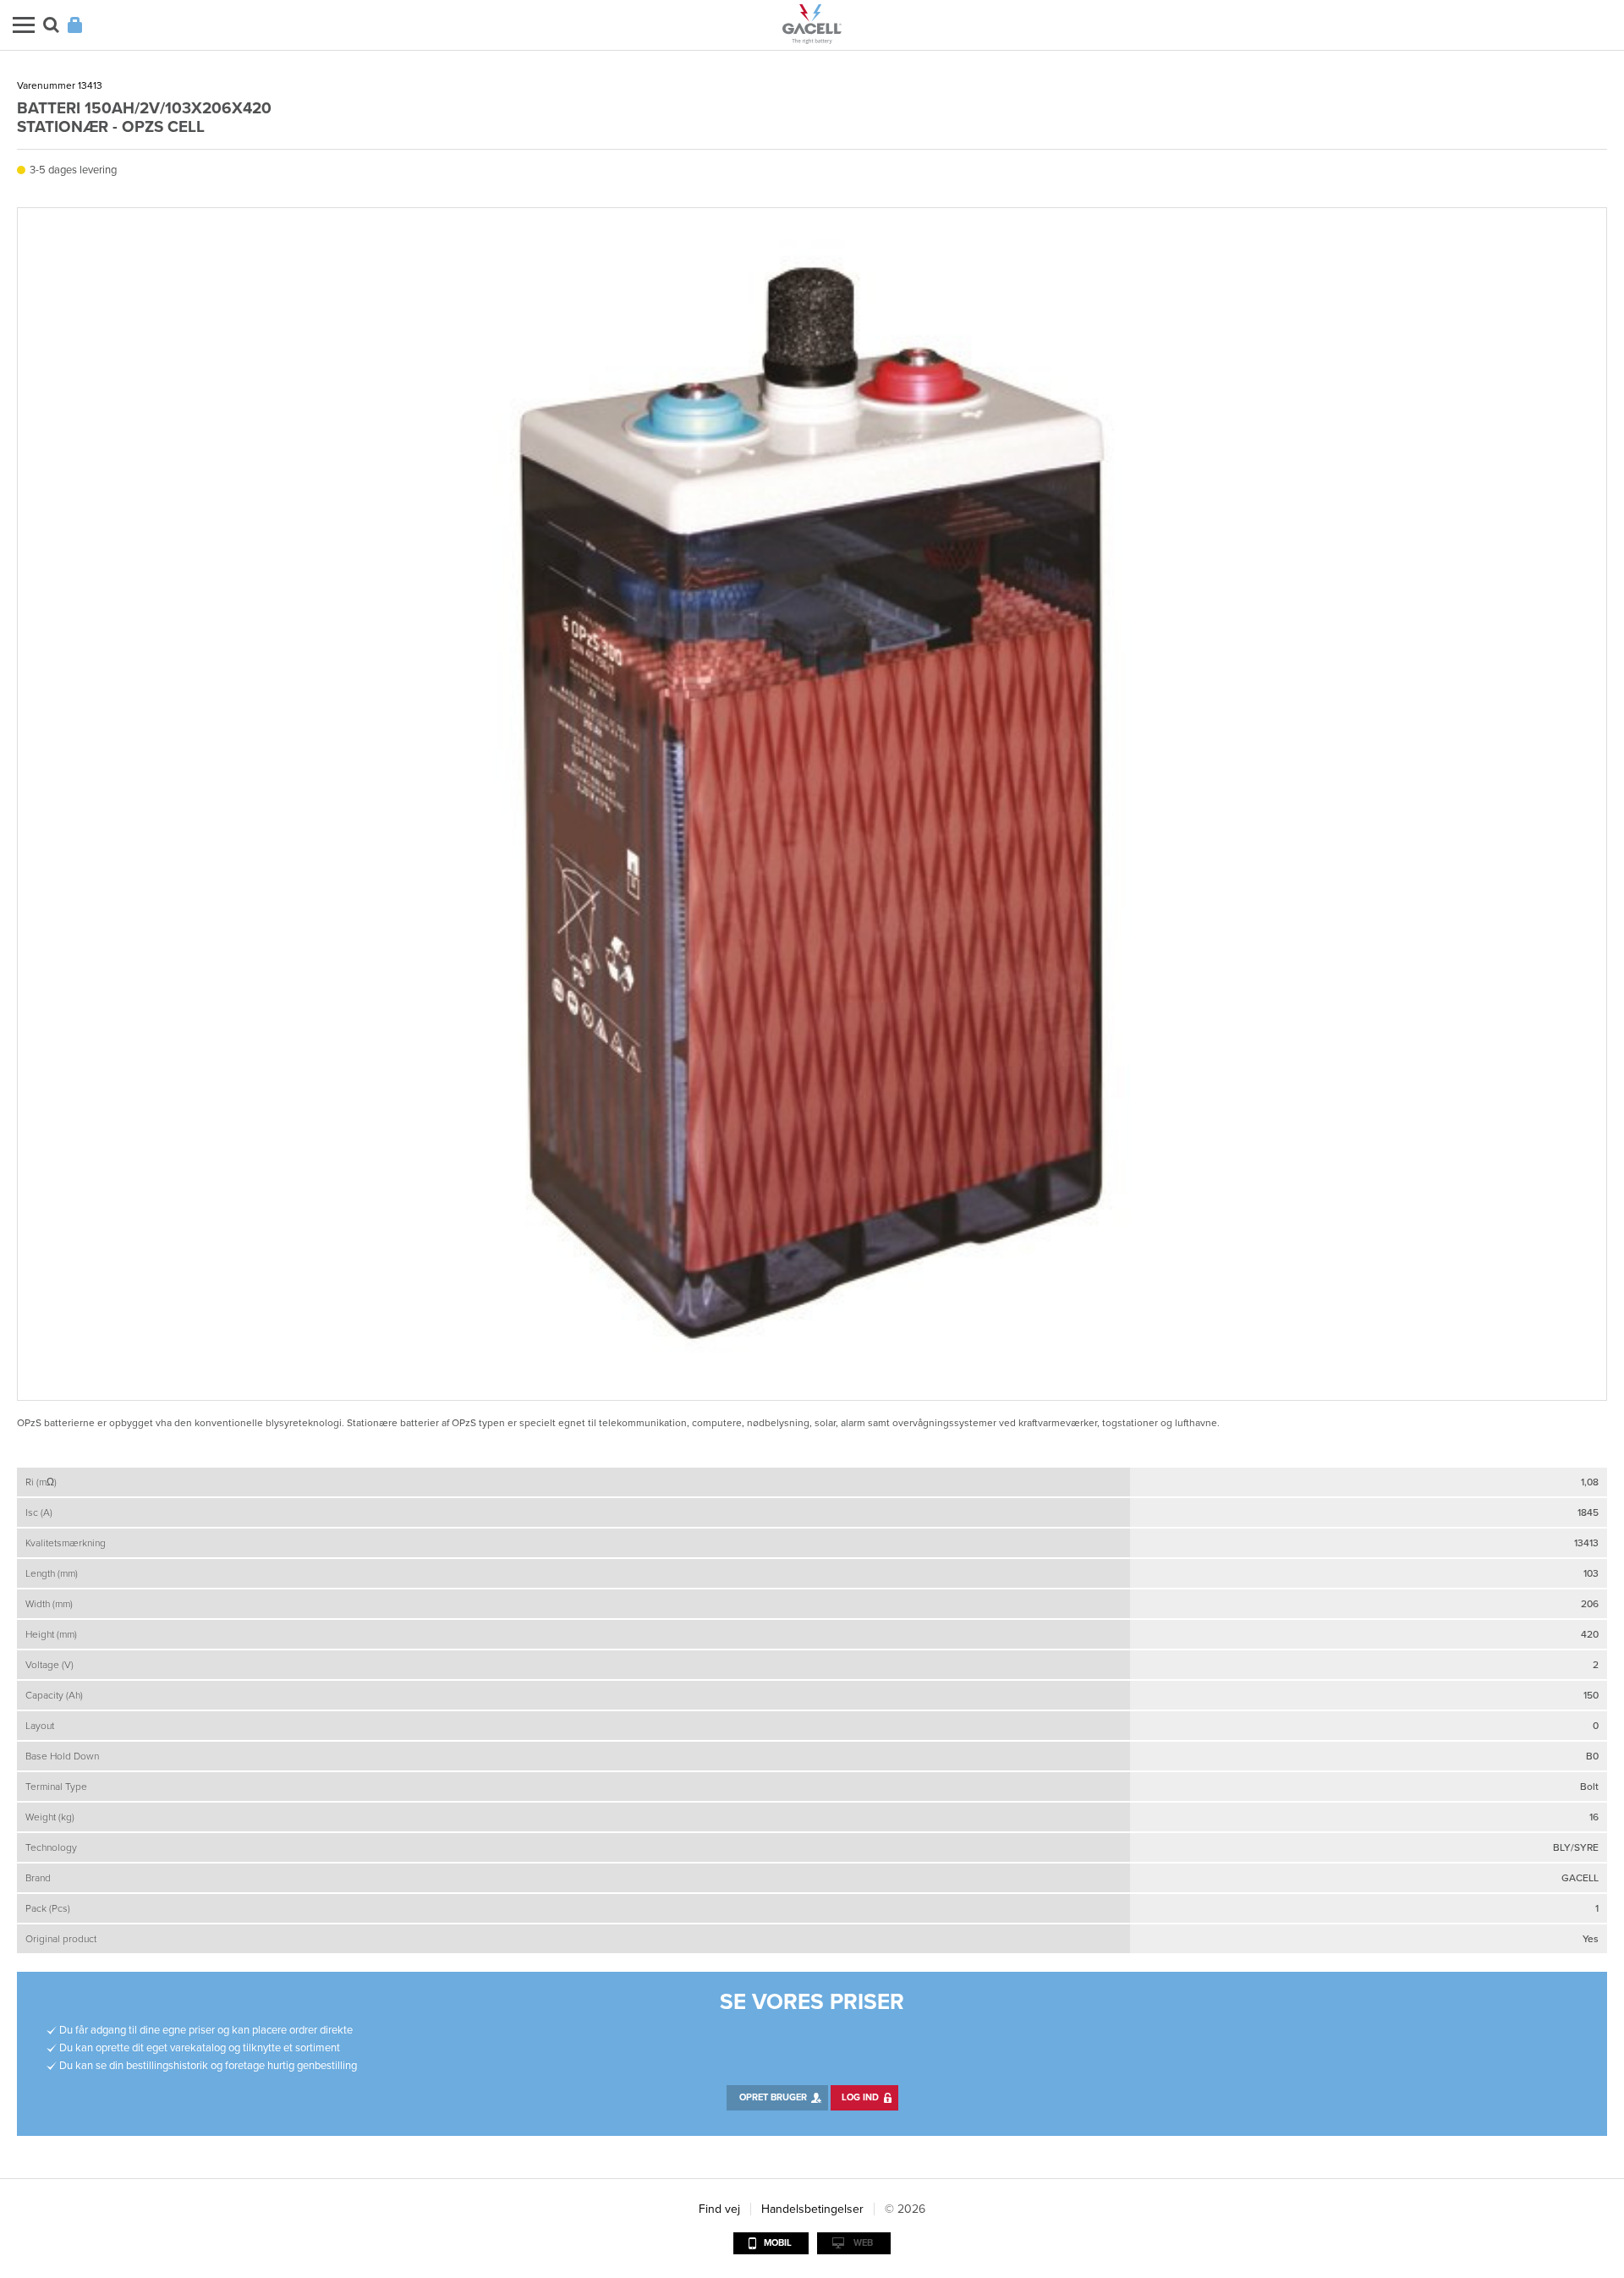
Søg (51, 25)
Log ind (860, 2097)
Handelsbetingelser (812, 2209)
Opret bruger (773, 2097)
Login (75, 25)
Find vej (719, 2209)
